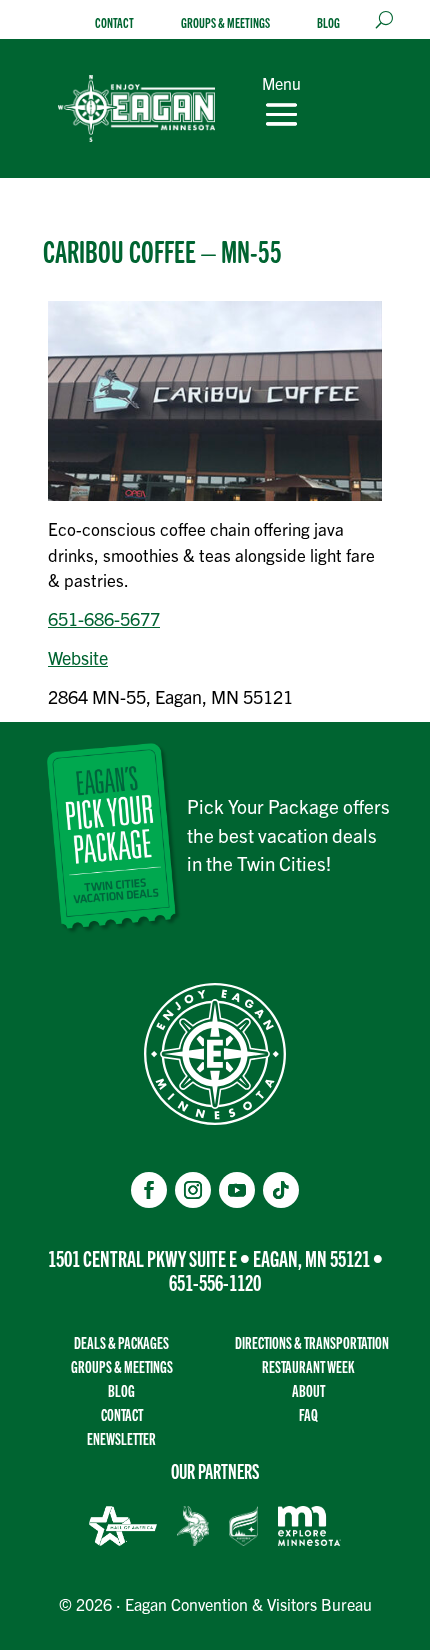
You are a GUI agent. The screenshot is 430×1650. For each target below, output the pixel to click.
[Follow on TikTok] (281, 1190)
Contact (114, 22)
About (308, 1390)
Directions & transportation (312, 1342)
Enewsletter (121, 1438)
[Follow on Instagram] (193, 1190)
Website (78, 657)
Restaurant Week (308, 1366)
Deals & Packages (121, 1342)
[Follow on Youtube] (237, 1190)
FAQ (308, 1414)
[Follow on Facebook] (149, 1190)
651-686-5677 (104, 618)
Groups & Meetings (225, 22)
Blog (328, 22)
